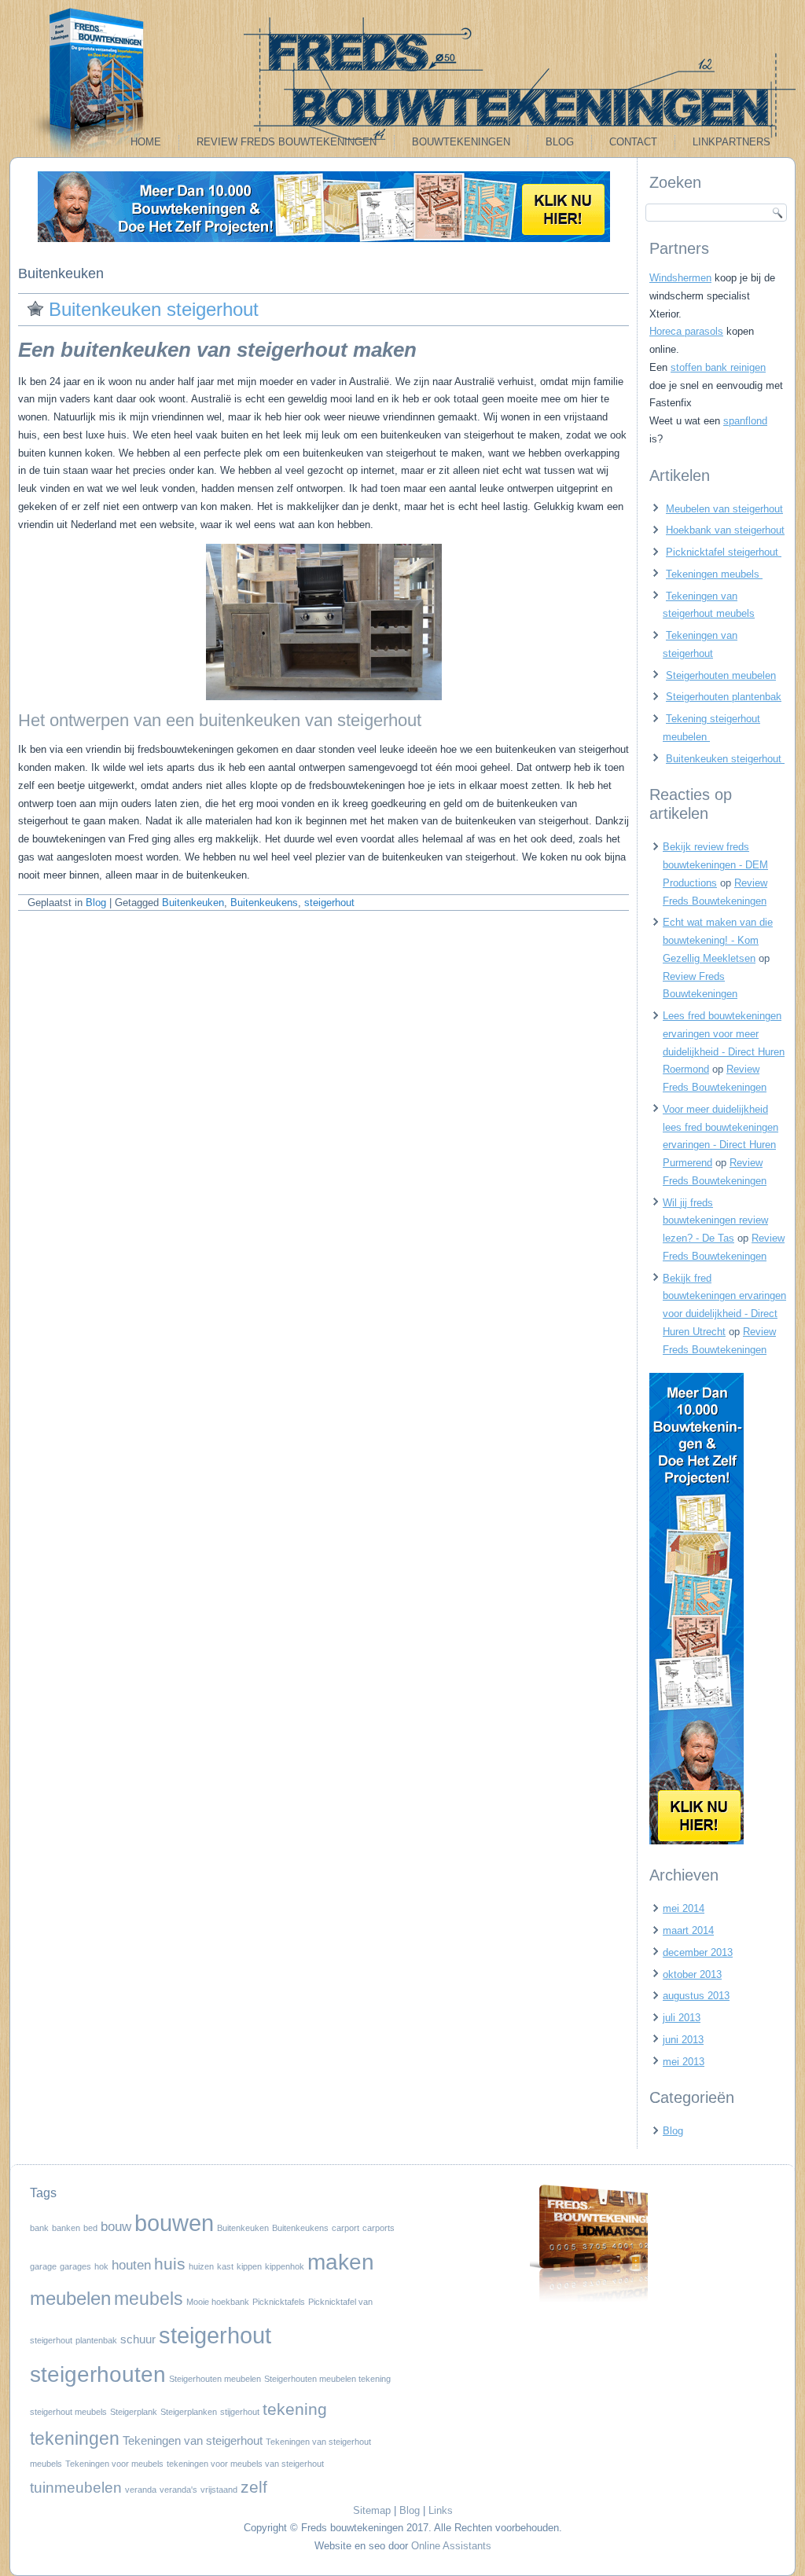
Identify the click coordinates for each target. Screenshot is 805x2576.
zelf (254, 2487)
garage (43, 2266)
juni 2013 (683, 2040)
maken (341, 2262)
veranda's (178, 2490)
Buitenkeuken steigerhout (156, 309)
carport (346, 2228)
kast (225, 2266)
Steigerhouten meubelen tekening (327, 2379)
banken (66, 2228)
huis (170, 2264)
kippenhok (285, 2266)
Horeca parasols (686, 331)
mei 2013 (684, 2062)
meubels (149, 2299)
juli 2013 (682, 2018)
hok (101, 2266)
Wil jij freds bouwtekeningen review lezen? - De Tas (715, 1221)
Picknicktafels (279, 2302)
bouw (116, 2226)
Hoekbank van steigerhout (725, 530)
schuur (138, 2339)
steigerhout (329, 903)
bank (39, 2228)
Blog (560, 142)
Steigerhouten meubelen (721, 675)
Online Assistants (451, 2546)
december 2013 (698, 1952)
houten (131, 2265)
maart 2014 (688, 1930)
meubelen (70, 2298)
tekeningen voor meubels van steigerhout (245, 2464)
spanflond (745, 421)
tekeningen (75, 2438)
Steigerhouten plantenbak (724, 697)
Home (146, 142)
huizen (201, 2266)
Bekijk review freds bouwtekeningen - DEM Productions (715, 865)
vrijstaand (219, 2490)
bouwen (174, 2223)
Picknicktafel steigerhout (724, 552)
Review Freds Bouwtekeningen (287, 142)
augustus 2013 (696, 1996)
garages (75, 2266)
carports (379, 2228)
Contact (633, 142)
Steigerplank (134, 2412)
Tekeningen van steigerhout (193, 2441)
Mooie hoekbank (218, 2302)
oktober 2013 (692, 1974)
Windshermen (680, 278)
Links (441, 2510)
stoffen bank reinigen (718, 367)
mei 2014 (684, 1908)
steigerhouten (98, 2374)
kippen (249, 2266)
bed (90, 2228)
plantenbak (96, 2340)
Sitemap (372, 2510)
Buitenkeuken (193, 903)
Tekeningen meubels (714, 574)
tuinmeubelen (76, 2487)
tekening (295, 2409)
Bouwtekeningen (461, 142)
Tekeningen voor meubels (114, 2464)
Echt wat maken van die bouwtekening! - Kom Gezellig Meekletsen (718, 940)
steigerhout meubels (68, 2412)
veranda (141, 2490)
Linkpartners (731, 142)
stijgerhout (240, 2412)
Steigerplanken (189, 2412)
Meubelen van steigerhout (724, 509)
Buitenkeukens (264, 903)
